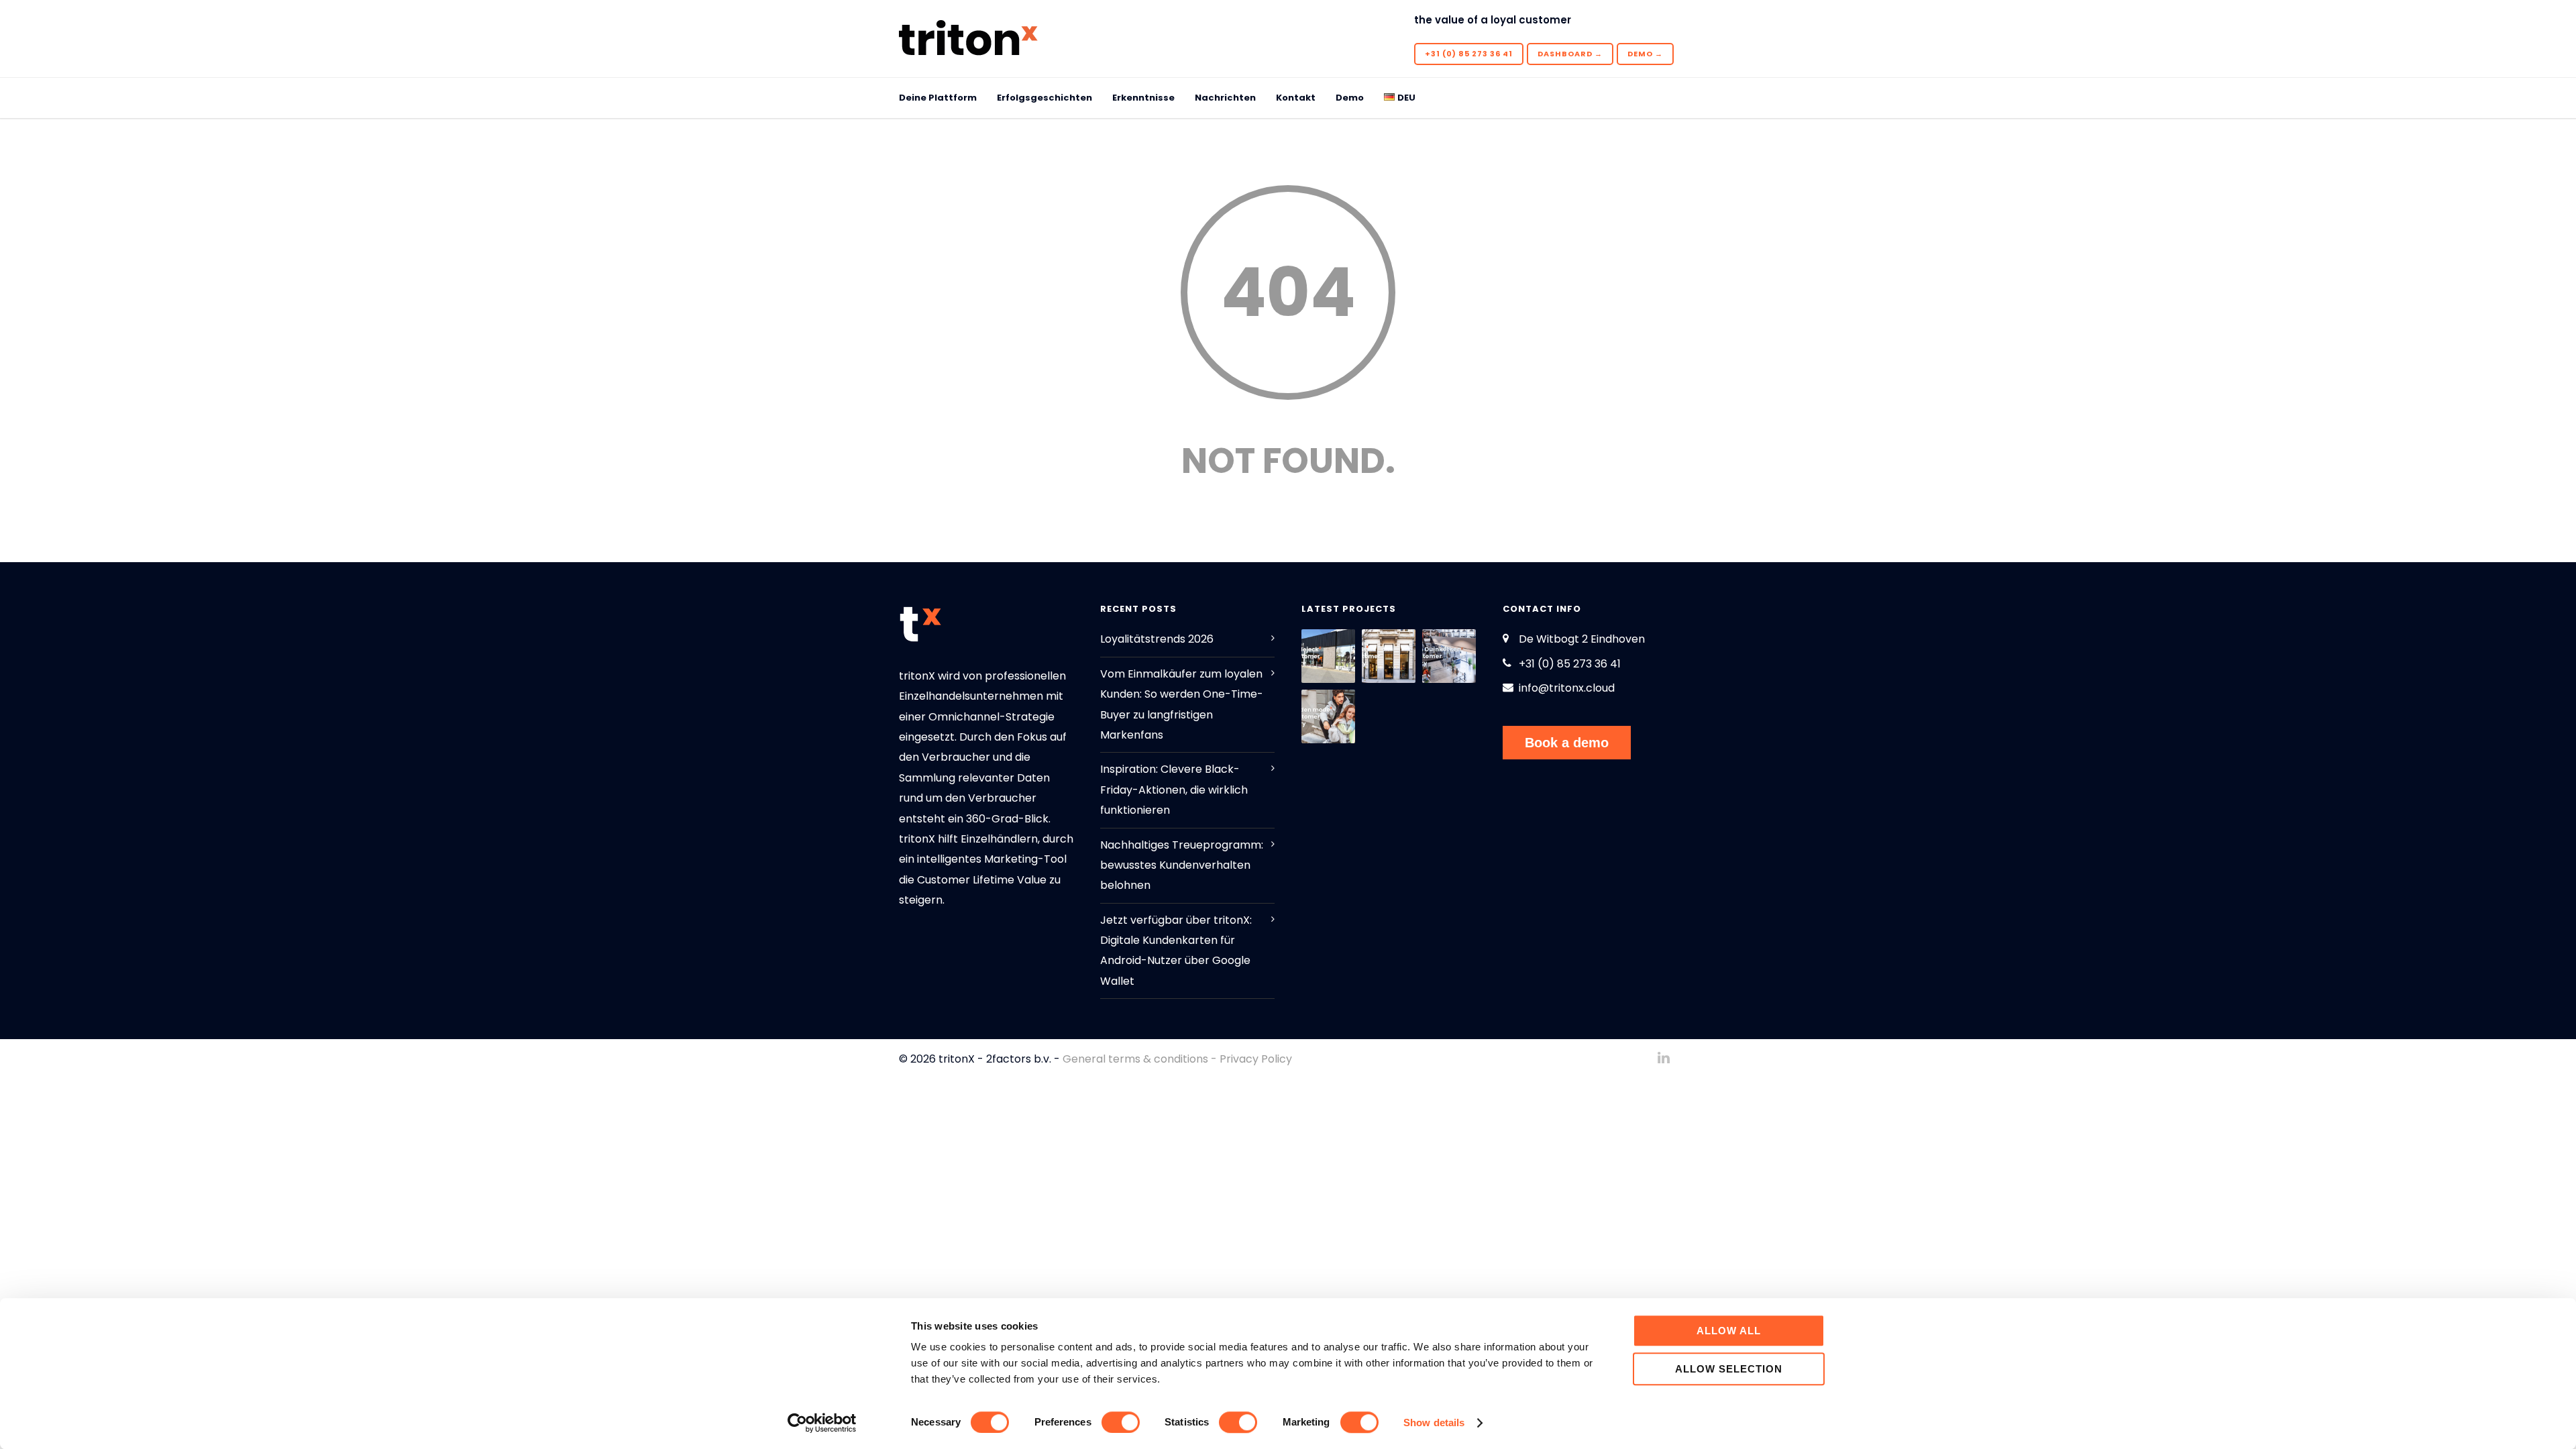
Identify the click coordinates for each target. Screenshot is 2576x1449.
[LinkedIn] (1664, 1058)
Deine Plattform (938, 98)
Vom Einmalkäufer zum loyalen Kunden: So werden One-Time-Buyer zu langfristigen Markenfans (1182, 704)
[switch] (1121, 1422)
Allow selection (1729, 1369)
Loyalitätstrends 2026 (1157, 639)
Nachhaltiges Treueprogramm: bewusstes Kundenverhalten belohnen (1182, 865)
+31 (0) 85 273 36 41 (1469, 54)
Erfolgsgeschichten (1044, 98)
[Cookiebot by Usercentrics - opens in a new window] (822, 1423)
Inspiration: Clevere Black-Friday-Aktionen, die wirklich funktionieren (1174, 790)
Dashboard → (1570, 54)
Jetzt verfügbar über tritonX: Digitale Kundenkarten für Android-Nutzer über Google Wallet (1176, 951)
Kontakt (1296, 98)
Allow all (1729, 1331)
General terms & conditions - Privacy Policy (1177, 1059)
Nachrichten (1225, 98)
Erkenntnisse (1143, 98)
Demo (1350, 98)
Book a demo (1567, 743)
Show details (1434, 1423)
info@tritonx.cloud (1567, 688)
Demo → (1645, 54)
